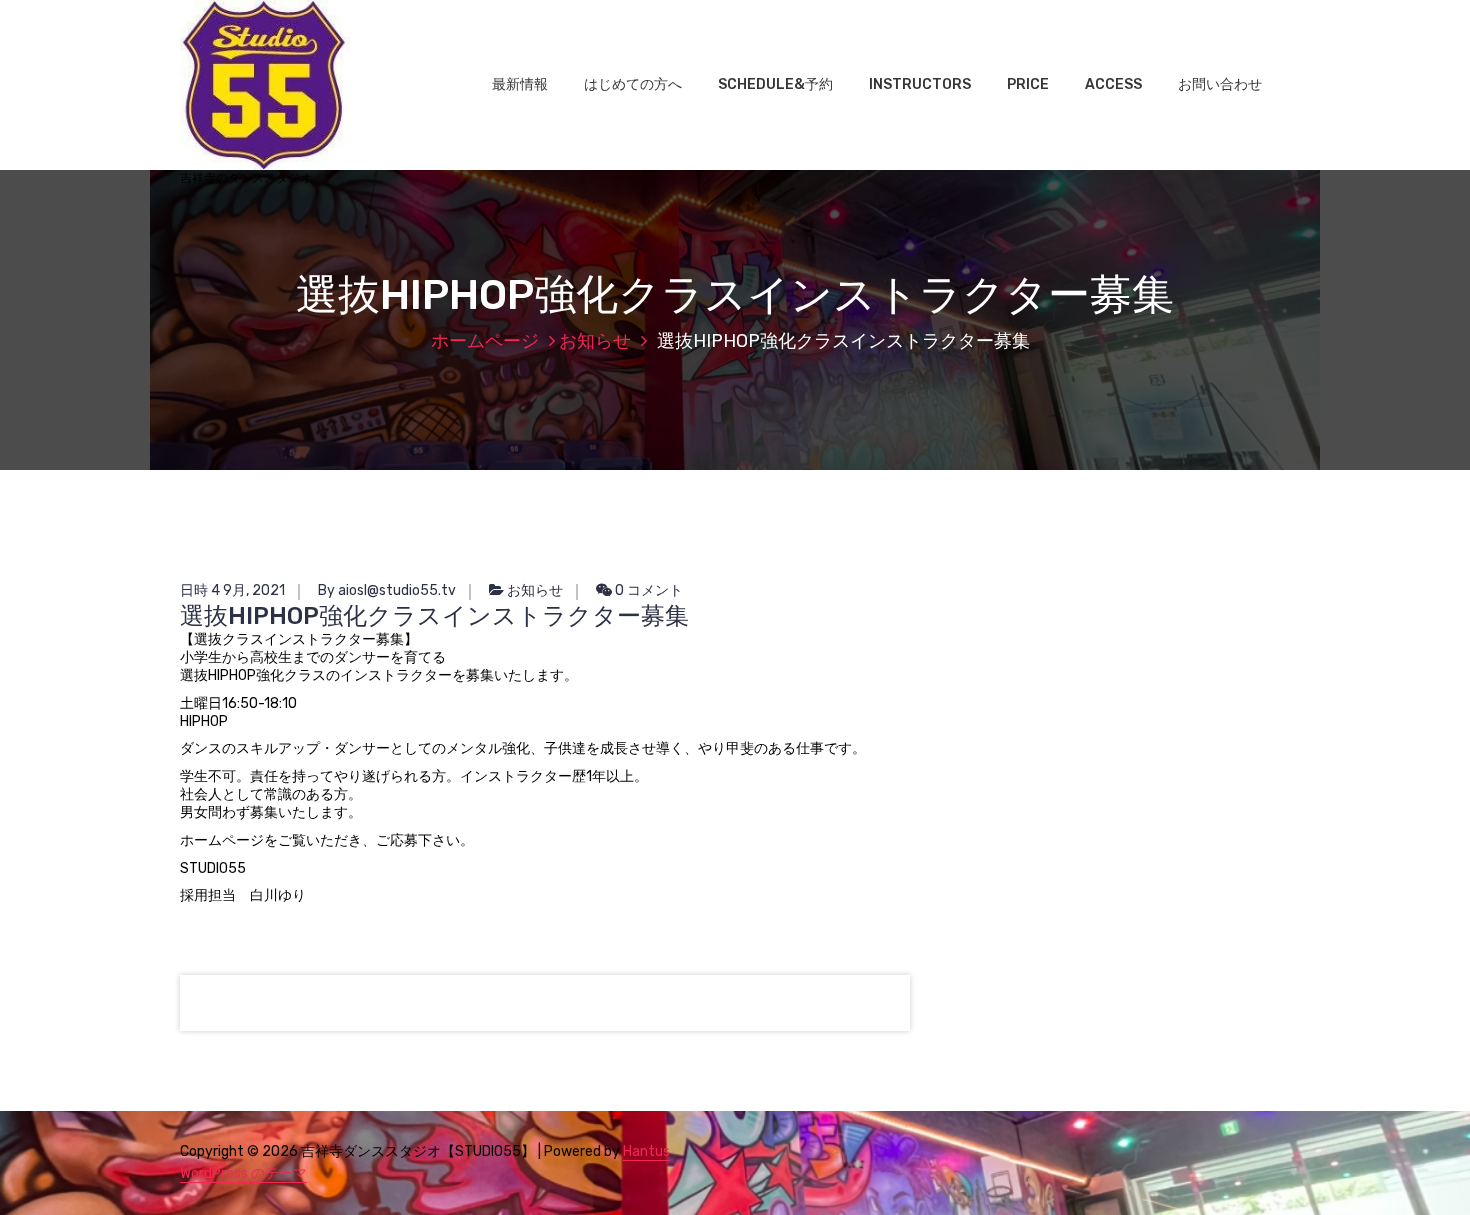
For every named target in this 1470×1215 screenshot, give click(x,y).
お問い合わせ (1220, 84)
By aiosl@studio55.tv (387, 590)
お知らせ (595, 341)
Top (1422, 1167)
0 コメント (647, 590)
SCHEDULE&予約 (775, 84)
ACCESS (1113, 84)
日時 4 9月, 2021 (232, 590)
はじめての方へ (633, 84)
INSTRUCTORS (920, 84)
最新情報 (520, 84)
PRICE (1028, 84)
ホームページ (485, 341)
